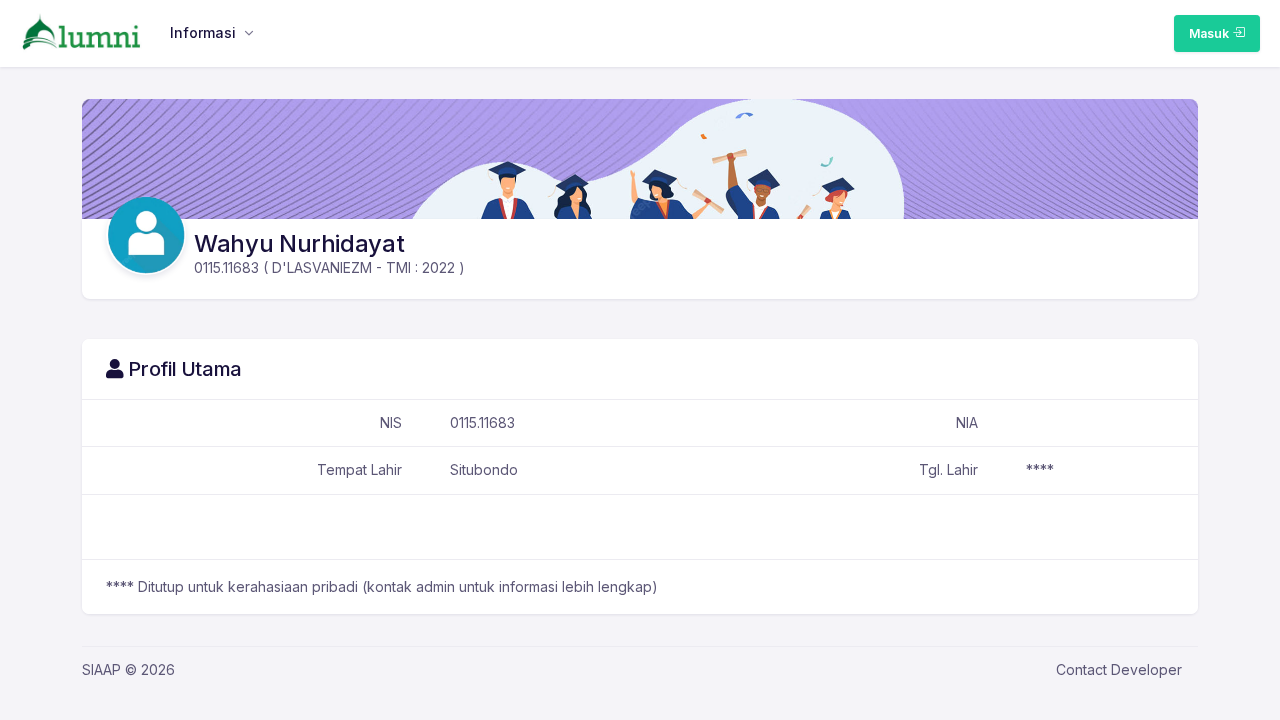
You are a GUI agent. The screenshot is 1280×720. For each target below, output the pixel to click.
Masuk (1210, 33)
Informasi (203, 32)
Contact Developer (1119, 669)
